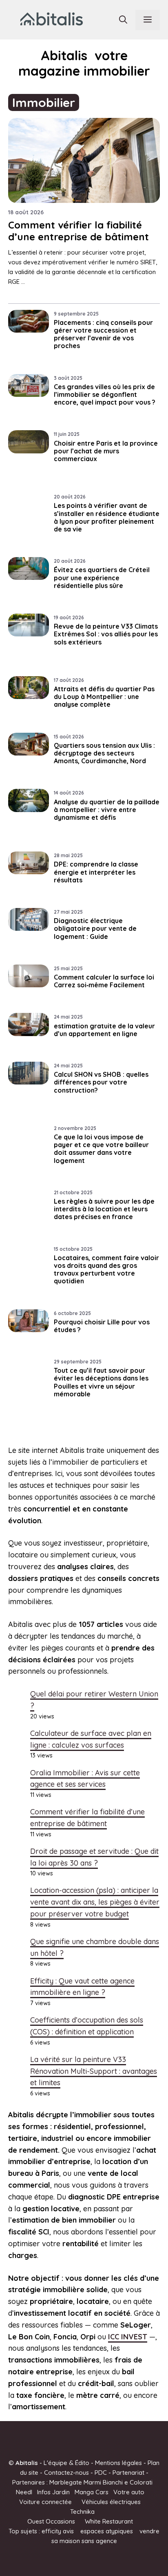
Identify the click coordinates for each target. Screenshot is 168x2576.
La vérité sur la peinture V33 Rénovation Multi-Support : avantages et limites (94, 2071)
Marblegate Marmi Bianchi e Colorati (101, 2482)
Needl (24, 2492)
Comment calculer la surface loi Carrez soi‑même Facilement (104, 981)
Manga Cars (92, 2492)
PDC (101, 2473)
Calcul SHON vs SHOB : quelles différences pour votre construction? (101, 1082)
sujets (29, 2531)
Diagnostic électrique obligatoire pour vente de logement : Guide (95, 928)
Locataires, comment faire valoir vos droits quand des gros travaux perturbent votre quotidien (106, 1269)
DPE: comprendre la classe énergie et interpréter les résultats (96, 872)
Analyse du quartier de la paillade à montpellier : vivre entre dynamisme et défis (107, 810)
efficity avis (58, 2531)
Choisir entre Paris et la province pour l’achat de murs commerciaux (106, 451)
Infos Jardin (53, 2492)
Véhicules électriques (111, 2502)
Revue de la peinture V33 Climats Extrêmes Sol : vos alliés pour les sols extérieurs (106, 634)
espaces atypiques (107, 2531)
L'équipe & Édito (66, 2463)
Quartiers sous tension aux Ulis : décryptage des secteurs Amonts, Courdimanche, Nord (104, 753)
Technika (82, 2512)
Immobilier (44, 102)
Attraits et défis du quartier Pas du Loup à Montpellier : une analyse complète (104, 697)
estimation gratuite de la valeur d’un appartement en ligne (104, 1030)
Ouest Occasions (51, 2521)
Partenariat (128, 2473)
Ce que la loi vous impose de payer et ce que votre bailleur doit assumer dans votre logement (101, 1149)
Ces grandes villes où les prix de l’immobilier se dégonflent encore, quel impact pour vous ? (105, 394)
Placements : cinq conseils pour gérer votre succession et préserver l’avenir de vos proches (103, 334)
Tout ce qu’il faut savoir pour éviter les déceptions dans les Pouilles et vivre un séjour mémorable (101, 1382)
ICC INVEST (128, 2337)
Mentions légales (118, 2463)
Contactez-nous (66, 2473)
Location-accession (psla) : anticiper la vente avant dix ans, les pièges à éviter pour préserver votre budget (95, 1902)
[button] (123, 20)
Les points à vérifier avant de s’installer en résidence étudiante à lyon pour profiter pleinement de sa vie (107, 517)
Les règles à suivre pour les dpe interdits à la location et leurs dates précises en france (104, 1209)
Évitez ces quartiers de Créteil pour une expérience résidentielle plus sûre (102, 577)
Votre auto (129, 2492)
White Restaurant (109, 2521)
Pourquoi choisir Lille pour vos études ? (102, 1326)
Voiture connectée (45, 2502)
